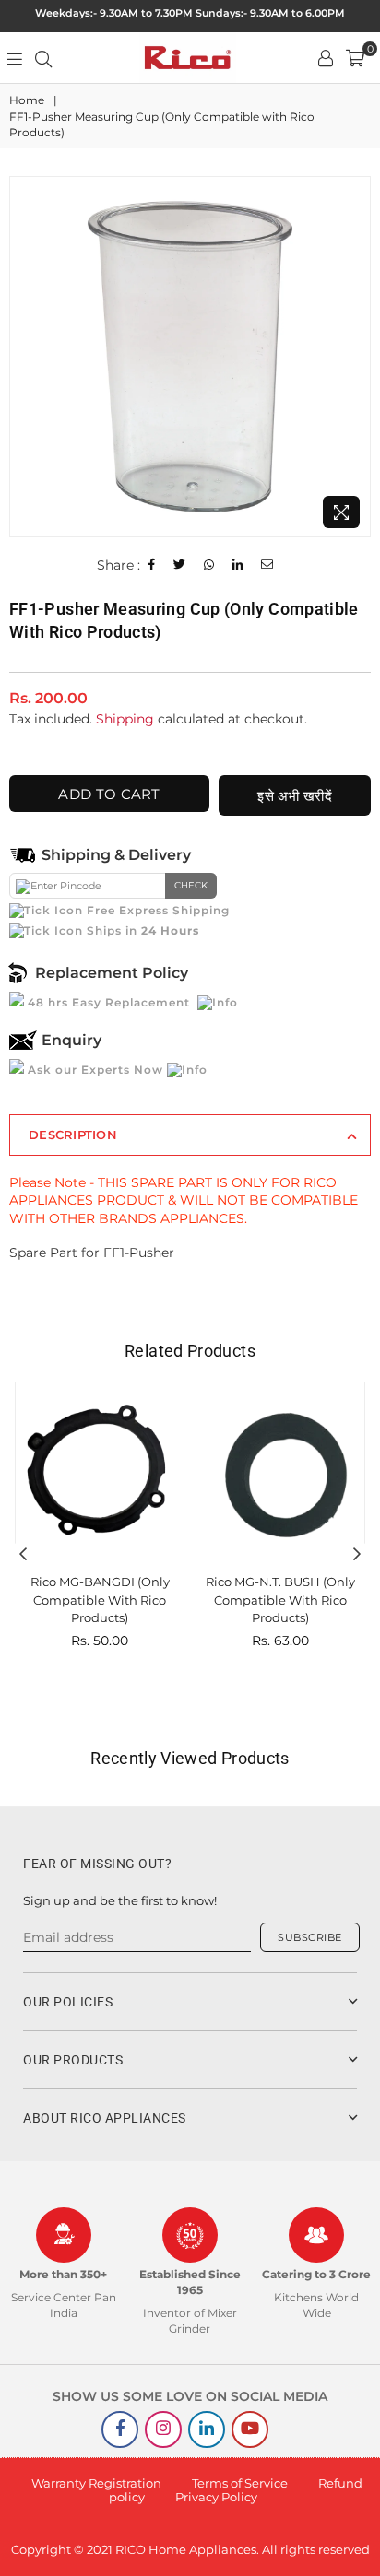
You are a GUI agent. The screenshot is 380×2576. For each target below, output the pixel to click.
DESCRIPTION (73, 1135)
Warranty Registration (96, 2483)
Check (191, 885)
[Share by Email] (267, 565)
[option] (190, 357)
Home (27, 100)
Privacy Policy (216, 2497)
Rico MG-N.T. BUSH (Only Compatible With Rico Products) (280, 1600)
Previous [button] (23, 1555)
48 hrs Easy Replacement (109, 1002)
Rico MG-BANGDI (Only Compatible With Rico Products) (100, 1600)
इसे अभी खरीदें (295, 796)
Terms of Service (240, 2483)
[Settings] (326, 58)
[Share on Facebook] (152, 565)
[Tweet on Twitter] (180, 565)
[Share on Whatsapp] (209, 565)
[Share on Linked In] (238, 565)
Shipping (125, 719)
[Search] (43, 58)
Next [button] (357, 1555)
